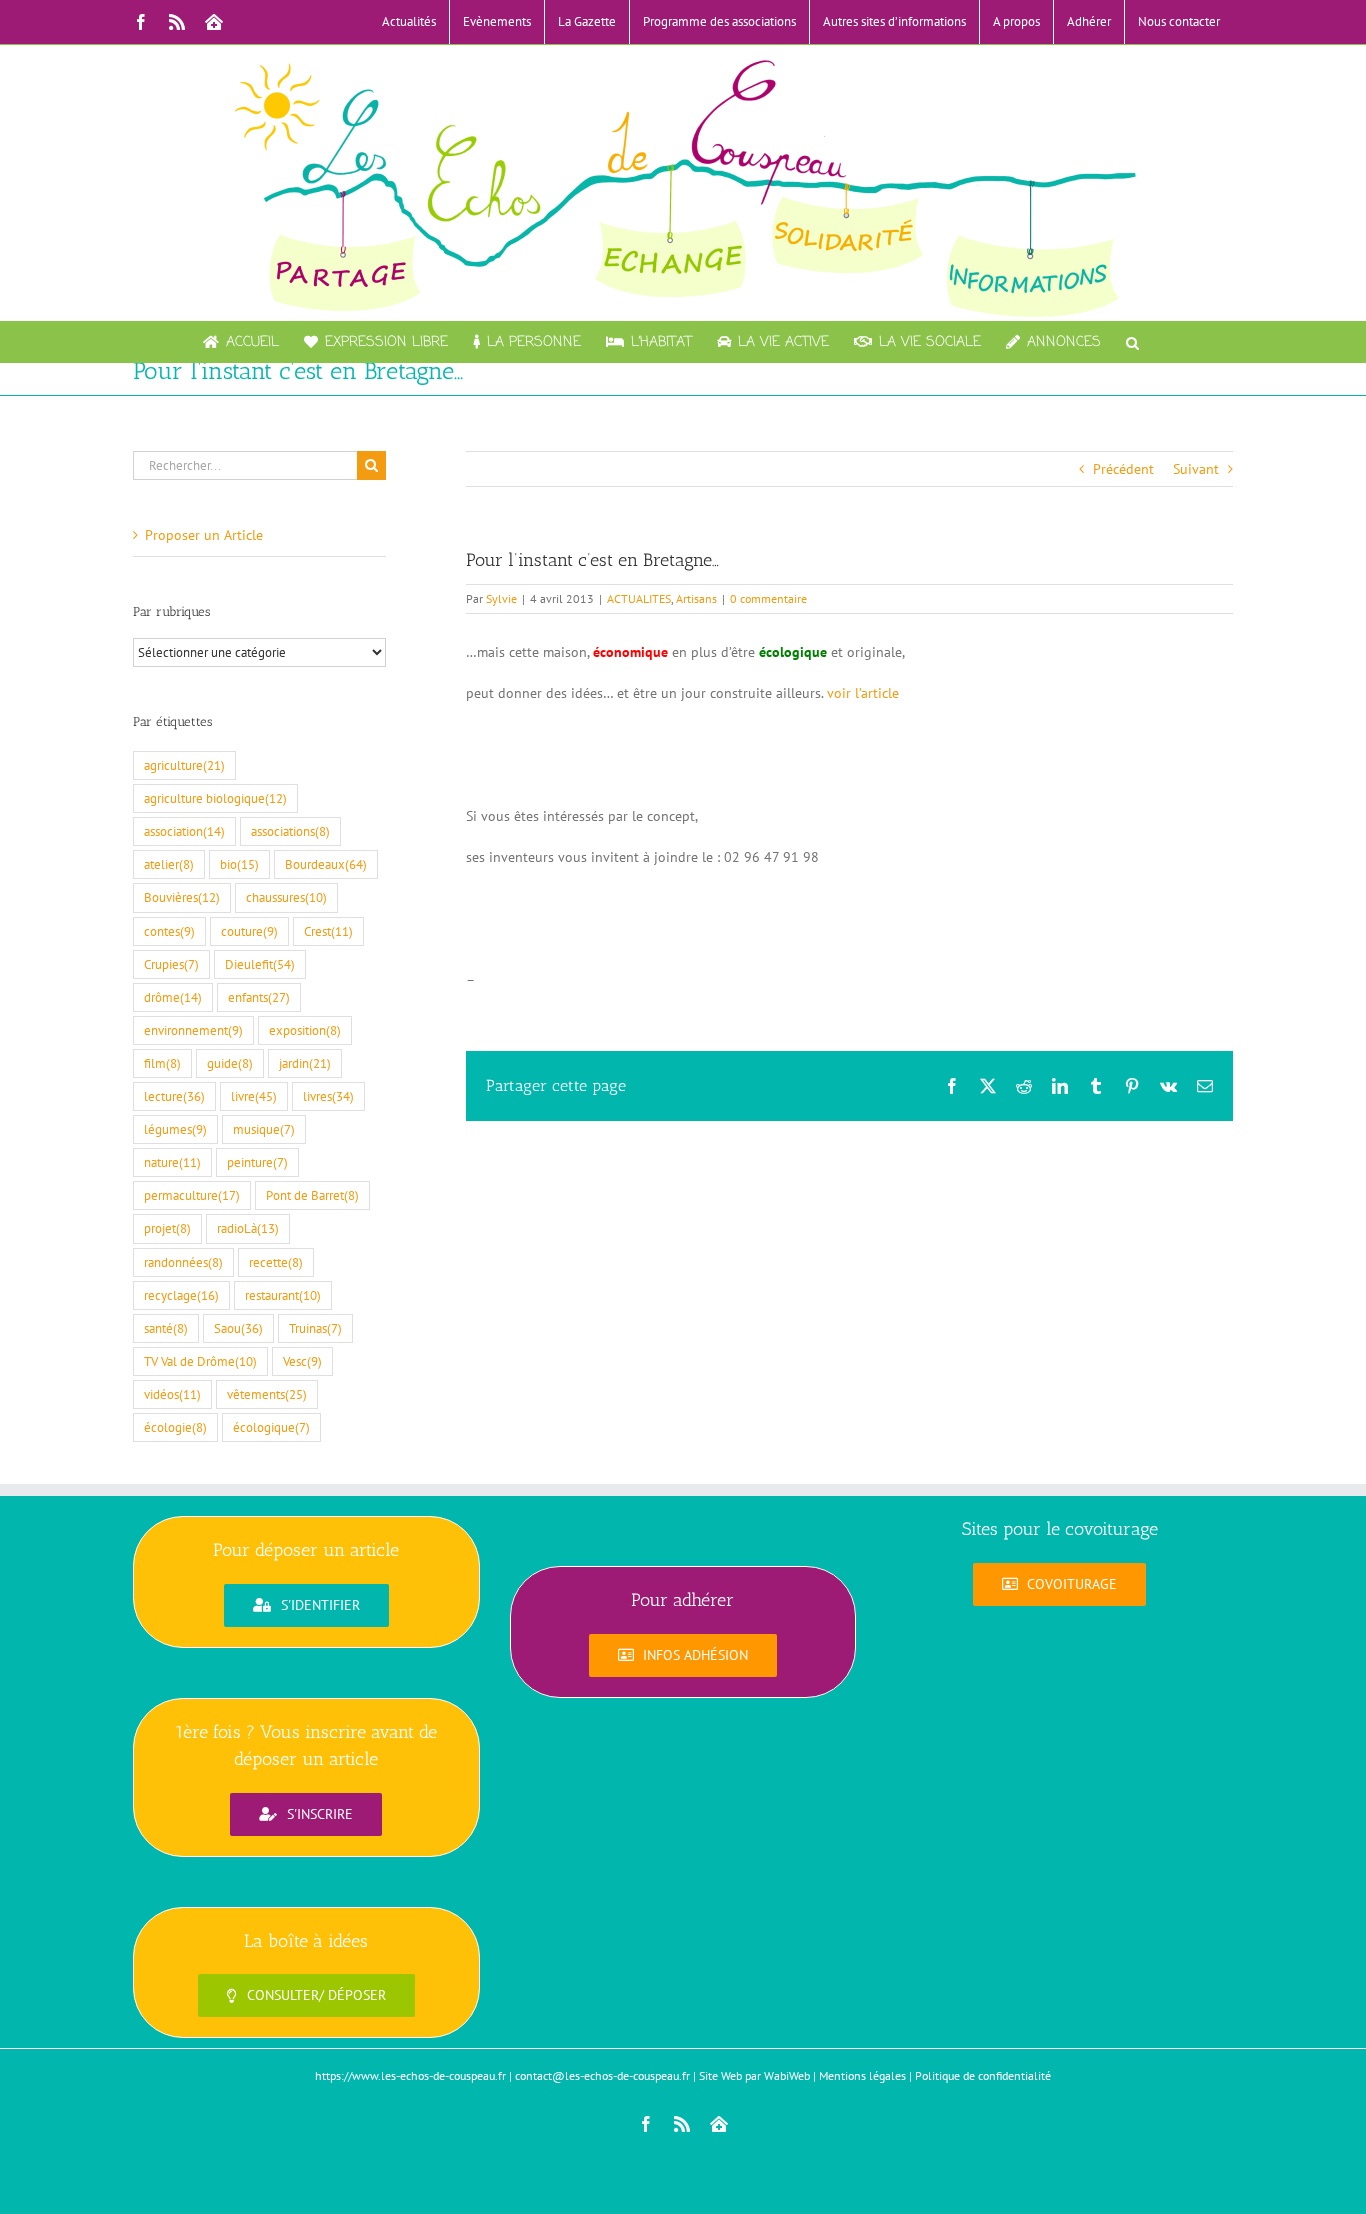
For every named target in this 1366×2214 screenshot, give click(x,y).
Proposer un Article (204, 535)
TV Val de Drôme (200, 1361)
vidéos (172, 1394)
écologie (175, 1427)
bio (239, 864)
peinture (257, 1162)
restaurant (283, 1295)
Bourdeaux (326, 864)
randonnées (183, 1262)
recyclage (181, 1295)
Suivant (1196, 469)
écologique (271, 1427)
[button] (1132, 342)
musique (264, 1129)
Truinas (315, 1328)
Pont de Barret (312, 1195)
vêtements (267, 1394)
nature (172, 1162)
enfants (259, 997)
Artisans (696, 598)
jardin (305, 1063)
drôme (173, 997)
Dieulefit (260, 964)
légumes (175, 1129)
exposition (305, 1030)
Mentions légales (862, 2075)
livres (328, 1096)
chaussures (286, 897)
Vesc (302, 1361)
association (184, 831)
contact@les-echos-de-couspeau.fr (602, 2075)
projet (167, 1228)
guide (230, 1063)
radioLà (248, 1228)
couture (249, 931)
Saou (238, 1328)
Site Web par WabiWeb (754, 2075)
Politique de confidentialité (983, 2075)
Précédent (1123, 469)
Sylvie (501, 598)
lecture (174, 1096)
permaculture (192, 1195)
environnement (193, 1030)
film (162, 1063)
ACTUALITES (639, 598)
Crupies (171, 964)
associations (290, 831)
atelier (169, 864)
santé (166, 1328)
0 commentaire (768, 598)
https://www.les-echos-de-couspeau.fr (410, 2075)
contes (169, 931)
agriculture (184, 765)
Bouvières (182, 897)
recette (276, 1262)
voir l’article (863, 693)
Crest (328, 931)
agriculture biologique (215, 798)
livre (254, 1096)
